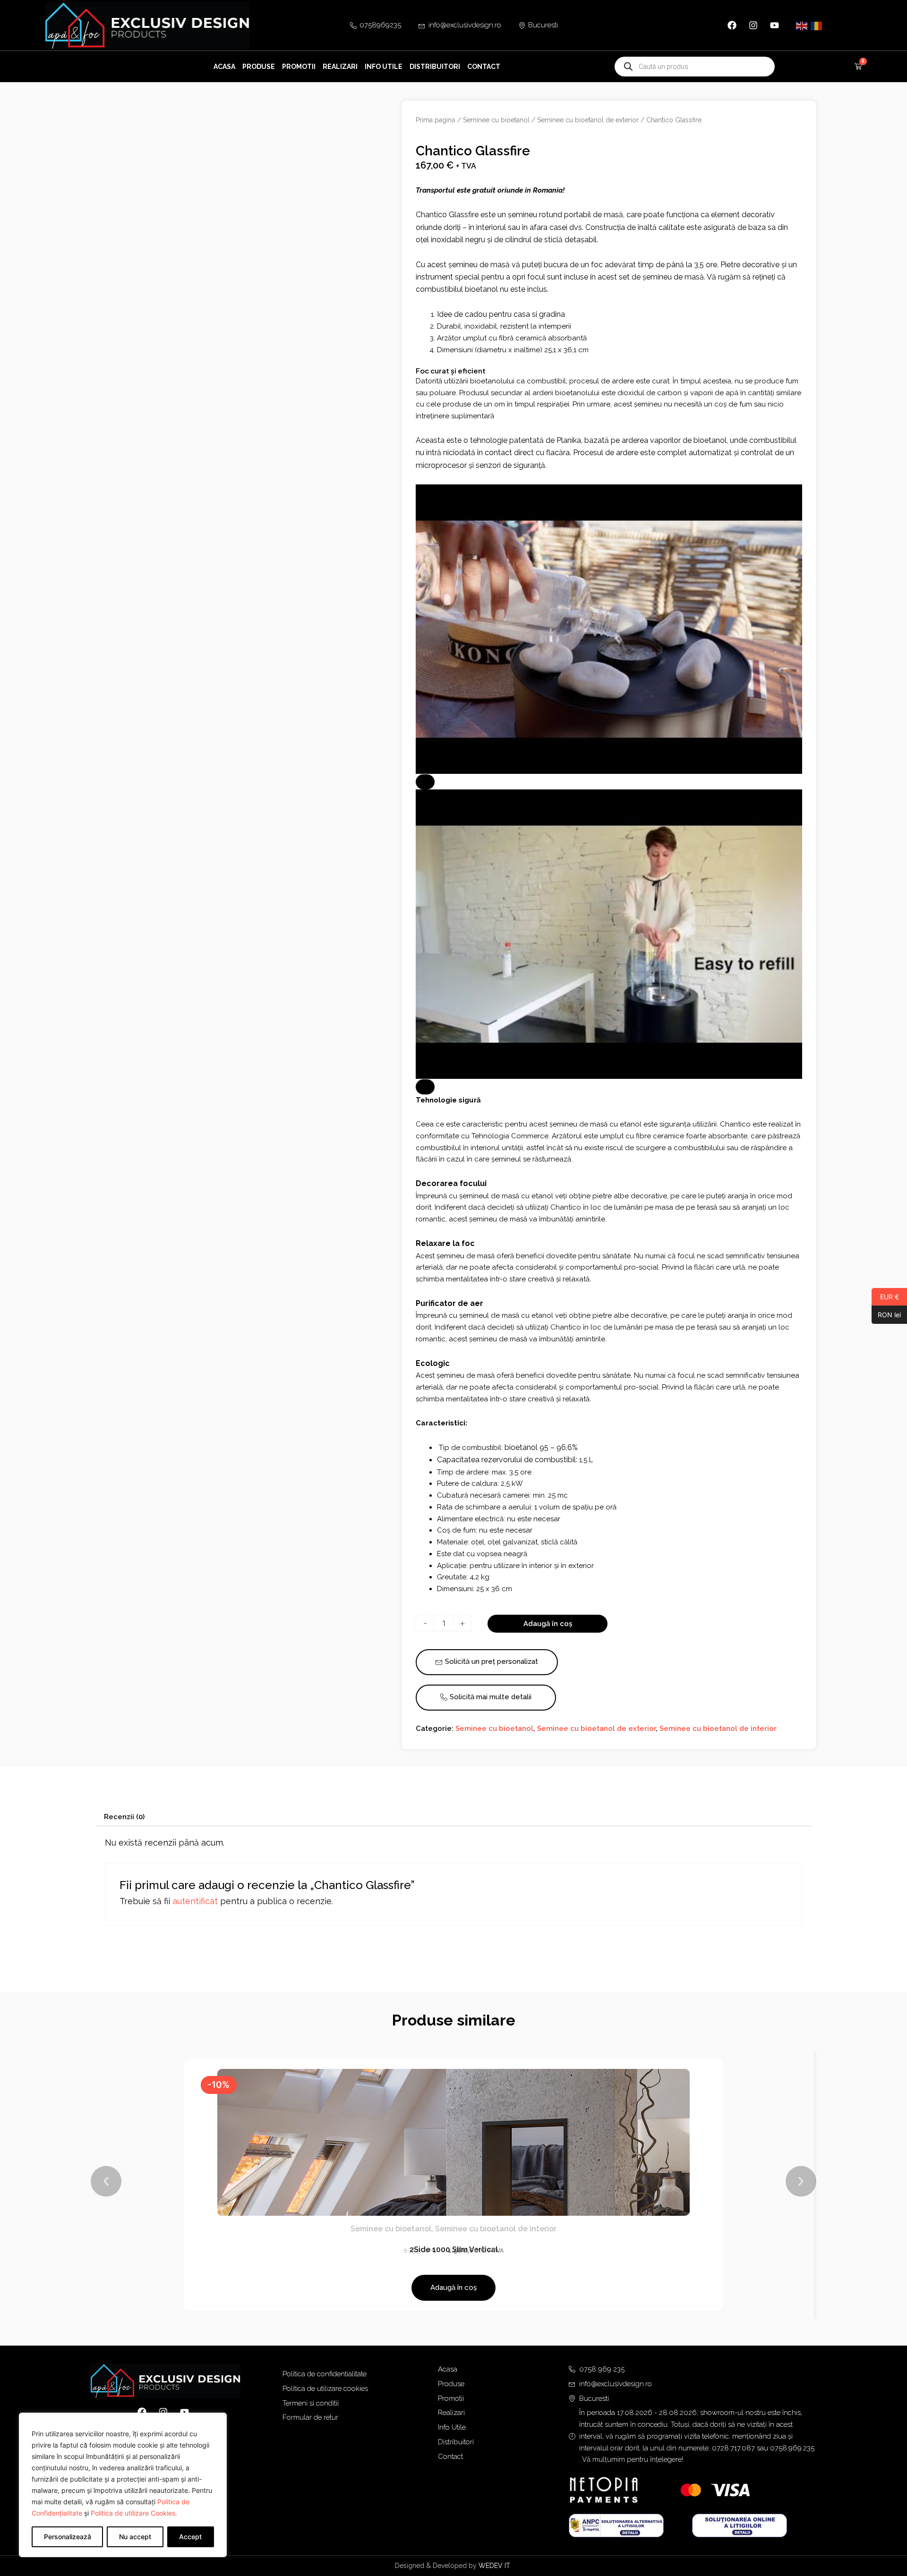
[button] (106, 2182)
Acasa (224, 67)
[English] (802, 25)
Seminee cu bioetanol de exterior (588, 120)
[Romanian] (817, 25)
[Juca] (425, 782)
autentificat (195, 1901)
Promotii (299, 67)
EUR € (885, 1296)
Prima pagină (436, 120)
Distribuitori (435, 67)
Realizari (340, 67)
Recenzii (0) (124, 1817)
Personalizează (68, 2537)
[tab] (124, 1817)
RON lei (886, 1314)
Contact (484, 67)
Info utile (384, 67)
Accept (190, 2537)
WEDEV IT (495, 2566)
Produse (259, 67)
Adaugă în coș (548, 1624)
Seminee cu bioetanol (496, 120)
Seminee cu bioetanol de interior (718, 1729)
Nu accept (135, 2537)
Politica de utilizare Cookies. (134, 2513)
